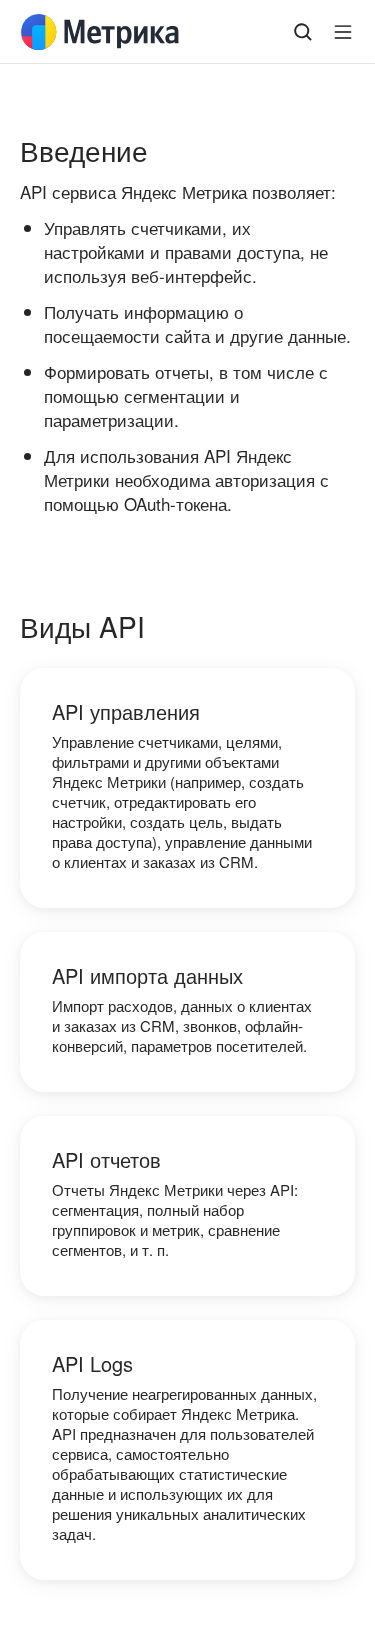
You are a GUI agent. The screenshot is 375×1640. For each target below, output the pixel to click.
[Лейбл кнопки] (343, 32)
